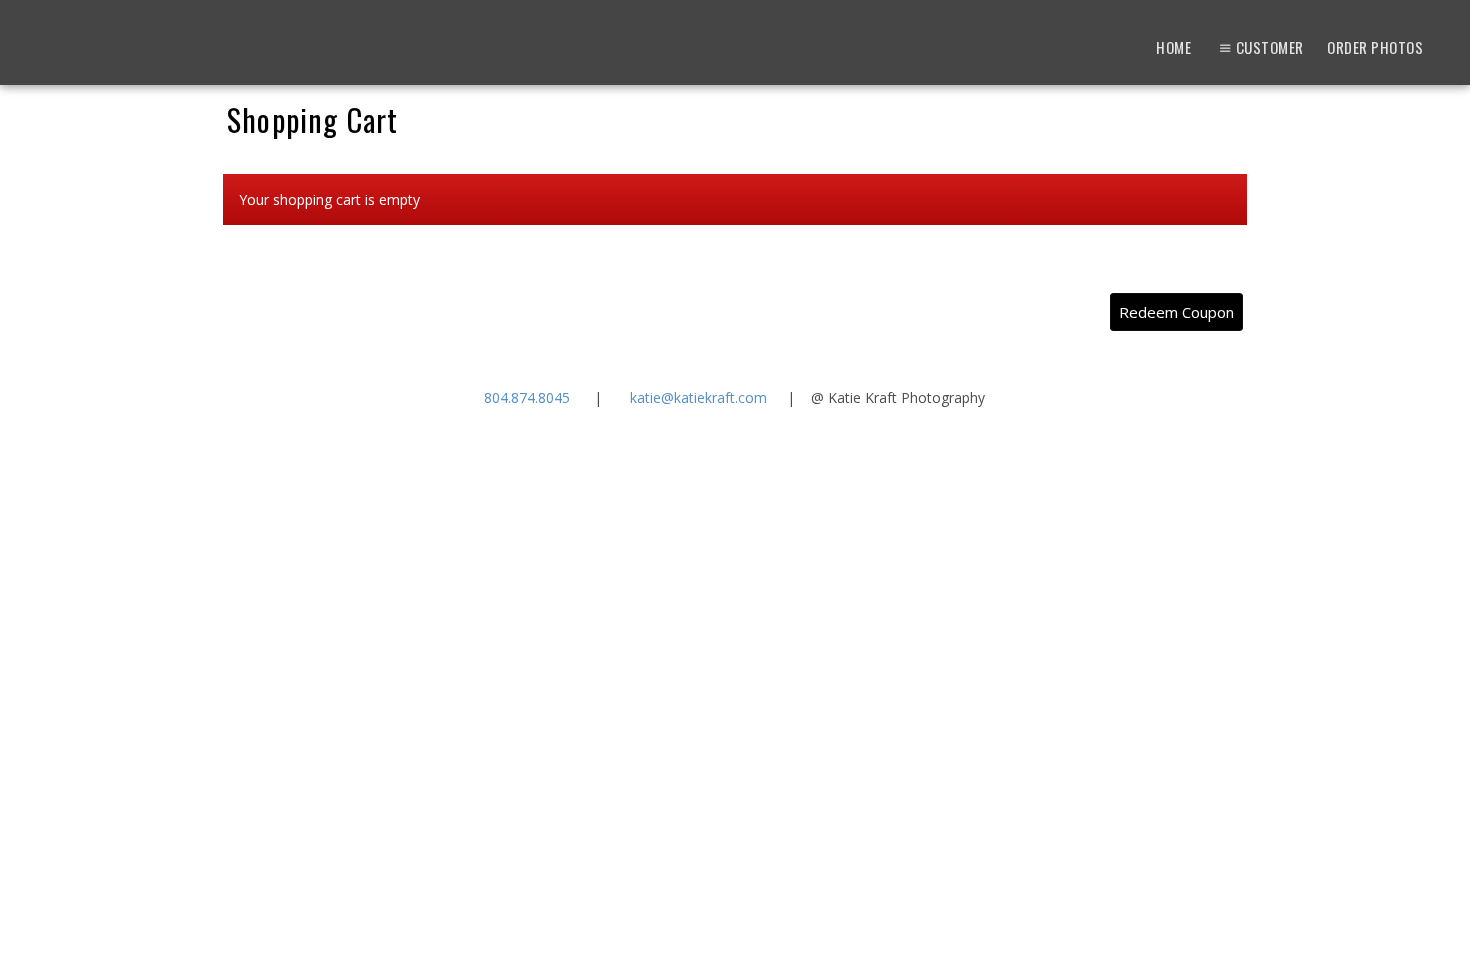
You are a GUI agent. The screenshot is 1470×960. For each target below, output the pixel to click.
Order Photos (1375, 47)
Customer (1270, 47)
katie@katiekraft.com (698, 397)
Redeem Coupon (1176, 312)
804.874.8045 (527, 397)
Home (1173, 47)
